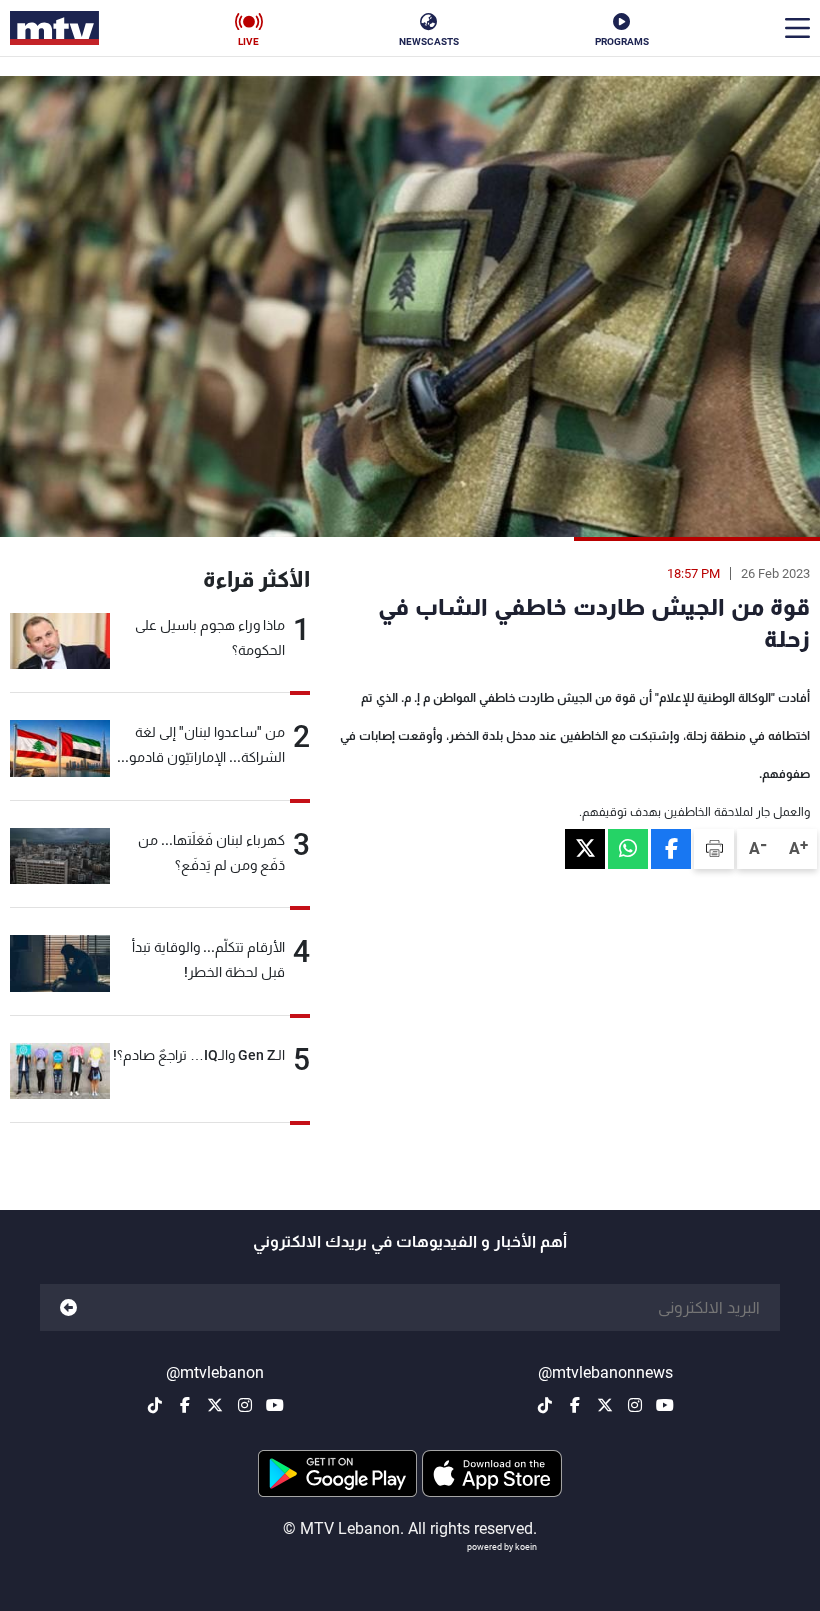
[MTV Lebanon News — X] (605, 1405)
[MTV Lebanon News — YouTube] (665, 1405)
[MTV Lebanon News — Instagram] (635, 1405)
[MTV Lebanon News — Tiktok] (545, 1405)
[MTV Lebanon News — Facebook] (575, 1405)
